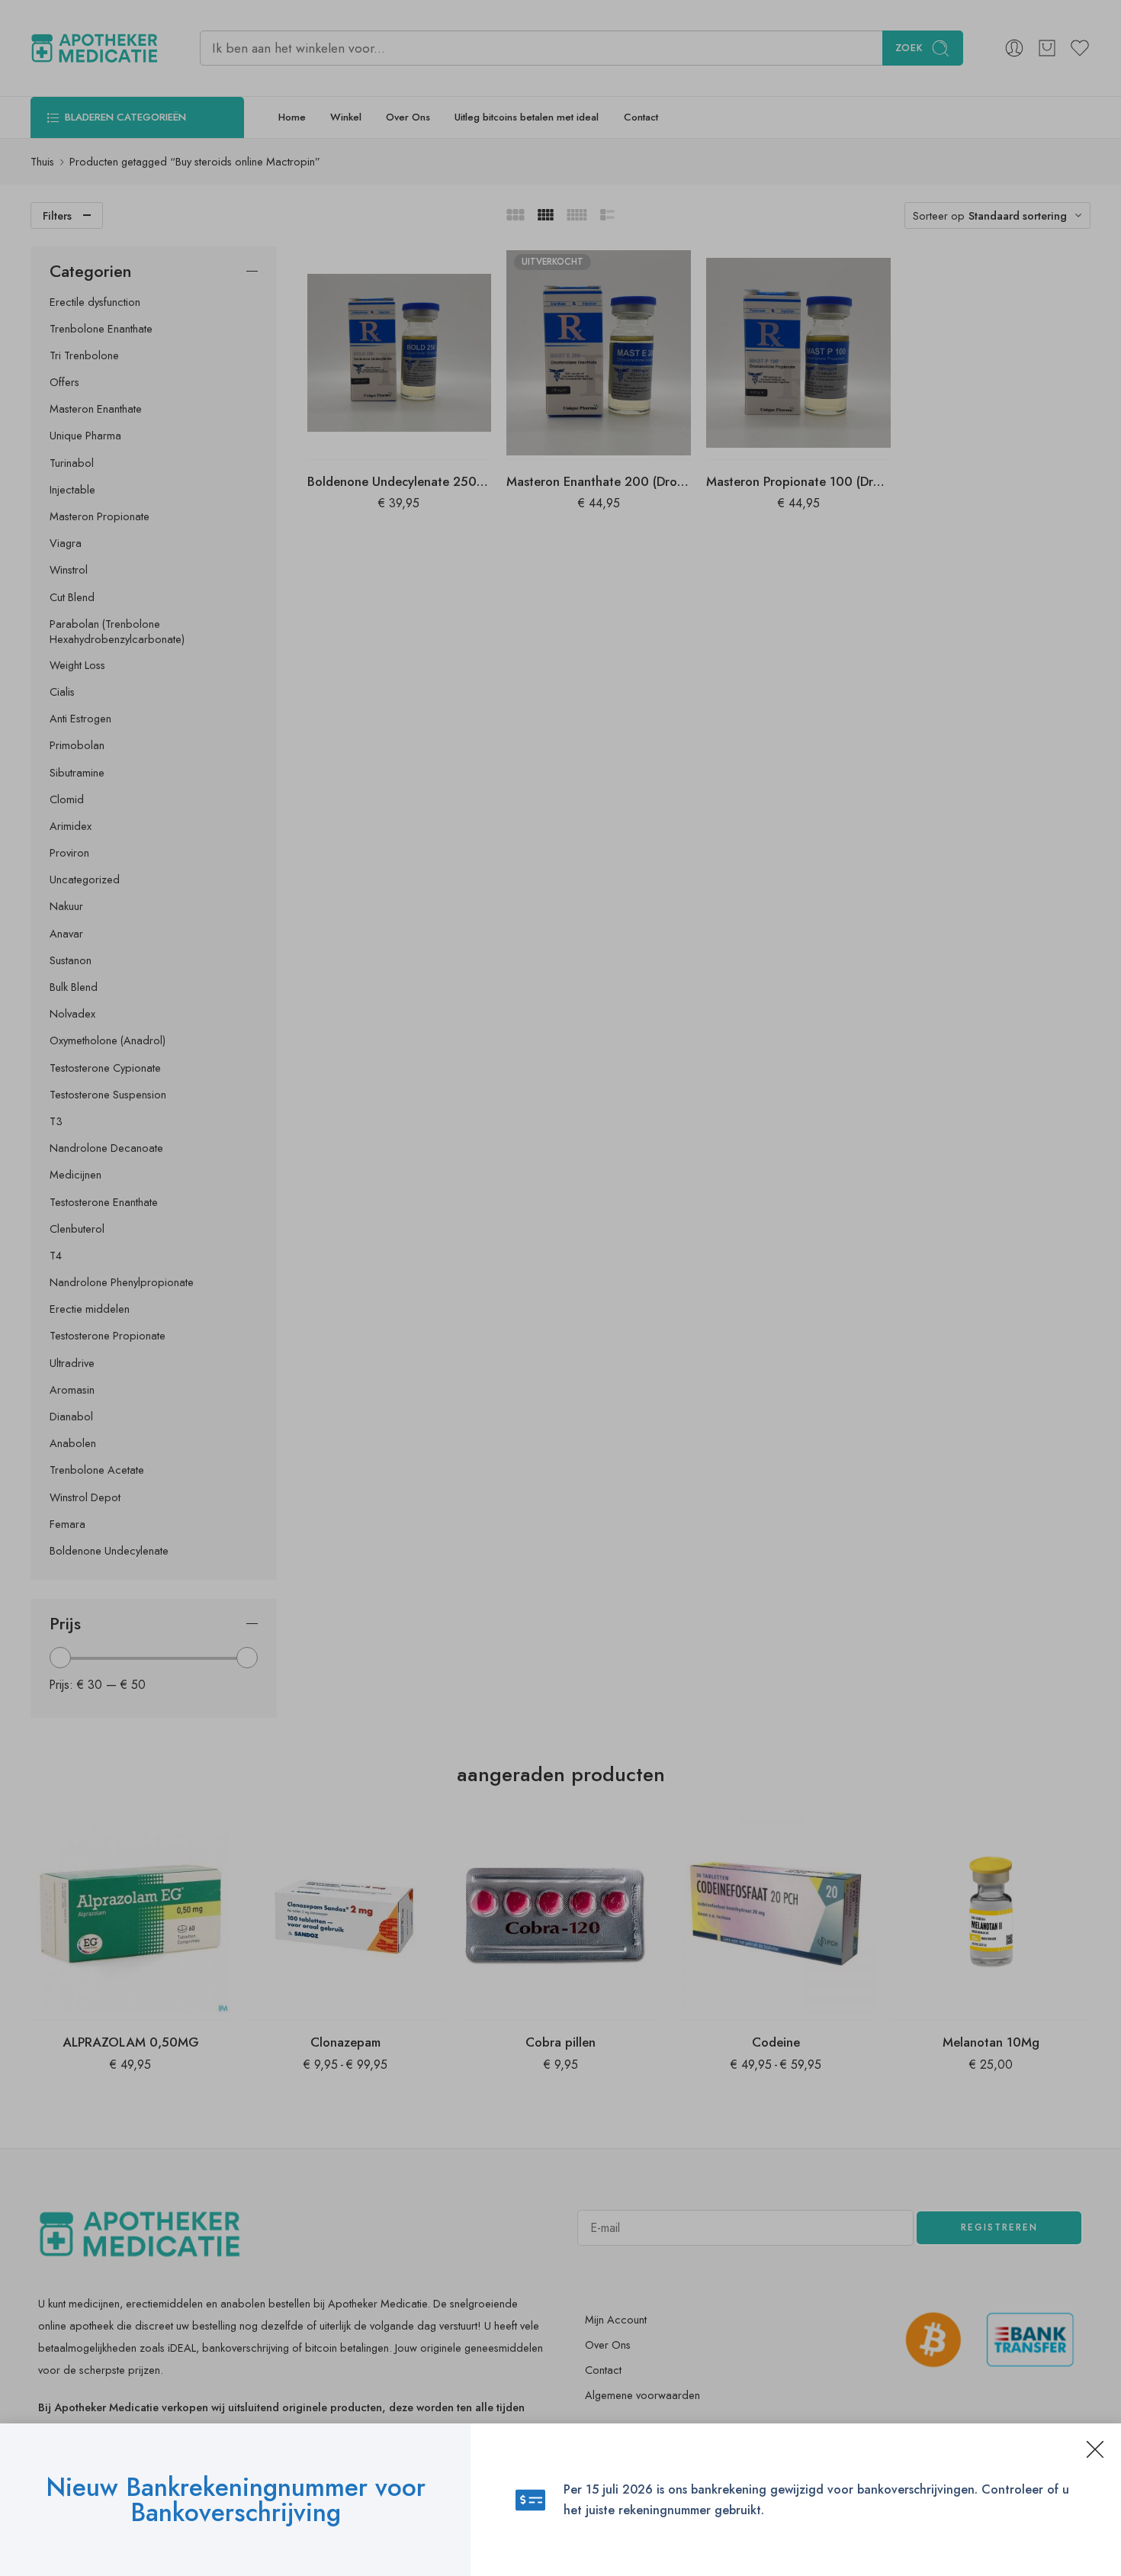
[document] (560, 1288)
